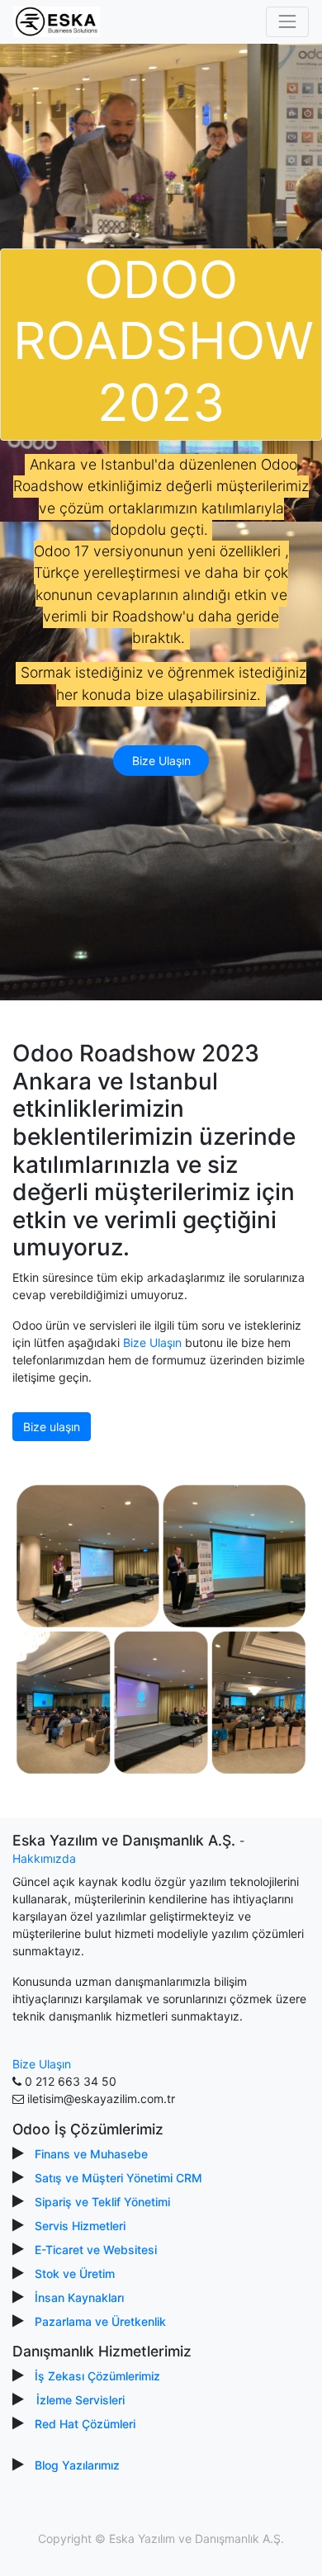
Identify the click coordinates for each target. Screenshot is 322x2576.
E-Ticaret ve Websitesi (96, 2250)
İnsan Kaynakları (79, 2297)
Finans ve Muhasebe (91, 2154)
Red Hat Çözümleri (85, 2424)
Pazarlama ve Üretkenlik (100, 2321)
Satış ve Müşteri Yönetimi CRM (118, 2178)
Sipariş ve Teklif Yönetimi (102, 2202)
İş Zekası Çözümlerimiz (97, 2376)
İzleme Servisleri (80, 2400)
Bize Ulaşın (161, 761)
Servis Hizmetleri (80, 2226)
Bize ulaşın (52, 1427)
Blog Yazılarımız (77, 2465)
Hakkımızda (44, 1858)
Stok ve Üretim (75, 2273)
